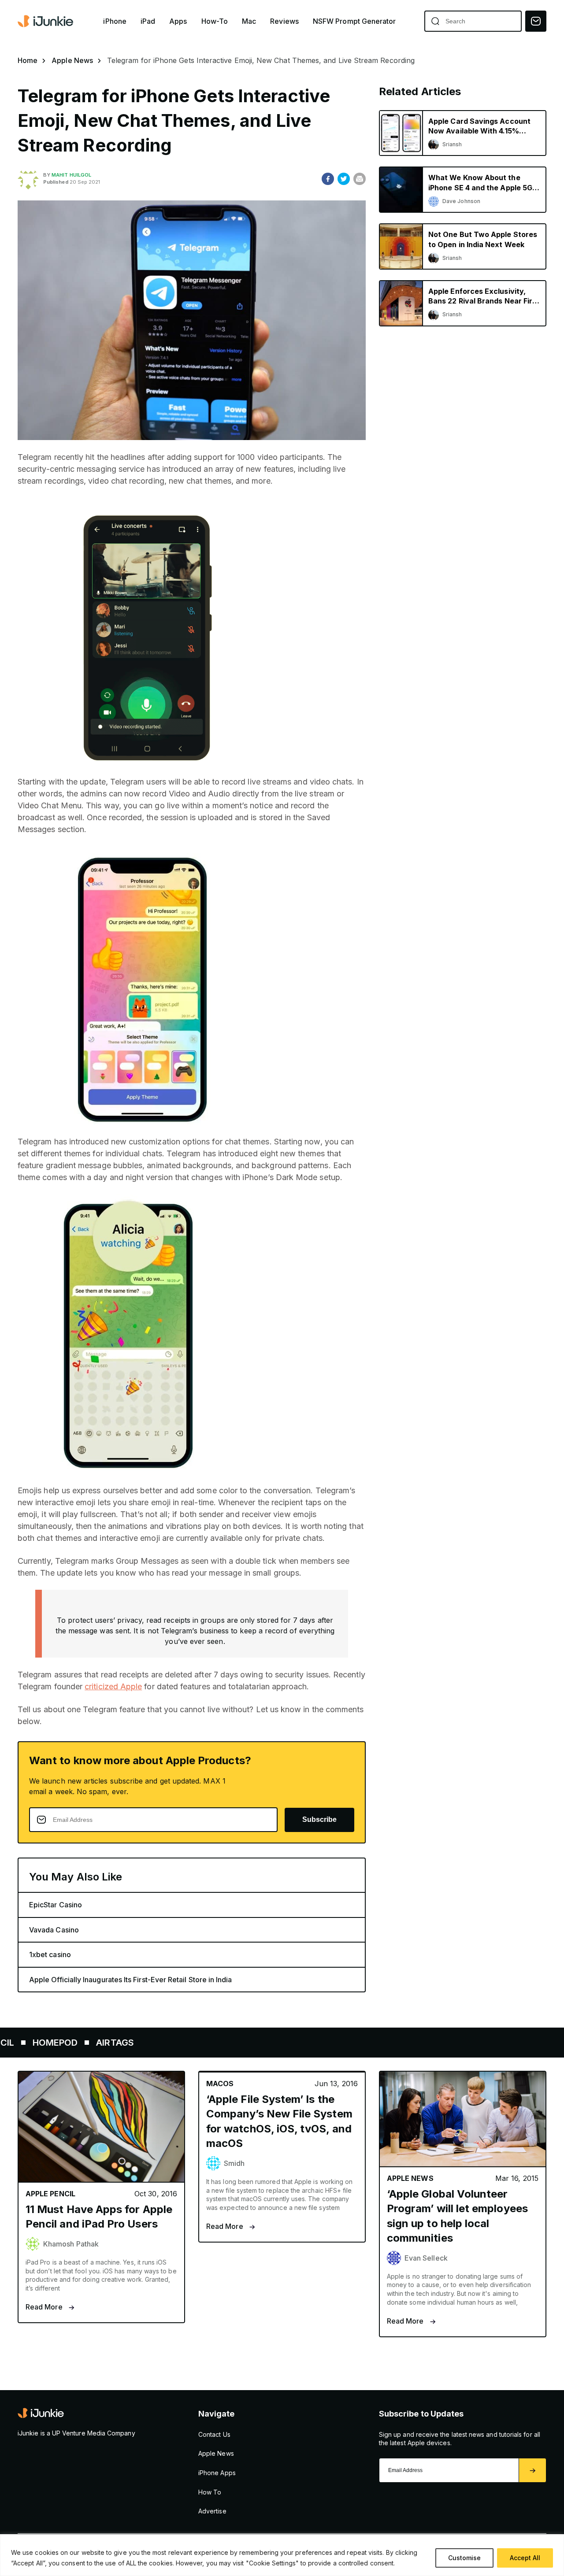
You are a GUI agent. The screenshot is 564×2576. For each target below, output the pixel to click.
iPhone (115, 21)
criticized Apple (113, 1686)
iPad (148, 21)
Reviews (284, 21)
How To (210, 2492)
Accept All (525, 2558)
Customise (464, 2558)
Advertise (212, 2511)
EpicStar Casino (56, 1905)
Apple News (72, 60)
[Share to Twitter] (344, 179)
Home (28, 60)
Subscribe (319, 1819)
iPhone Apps (217, 2473)
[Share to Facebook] (328, 179)
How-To (215, 21)
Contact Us (214, 2434)
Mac (249, 21)
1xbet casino (50, 1954)
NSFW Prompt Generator (354, 21)
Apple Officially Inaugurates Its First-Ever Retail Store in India (131, 1980)
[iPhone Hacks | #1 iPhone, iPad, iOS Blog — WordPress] (46, 21)
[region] (282, 2555)
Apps (178, 21)
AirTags (63, 2043)
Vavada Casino (54, 1930)
